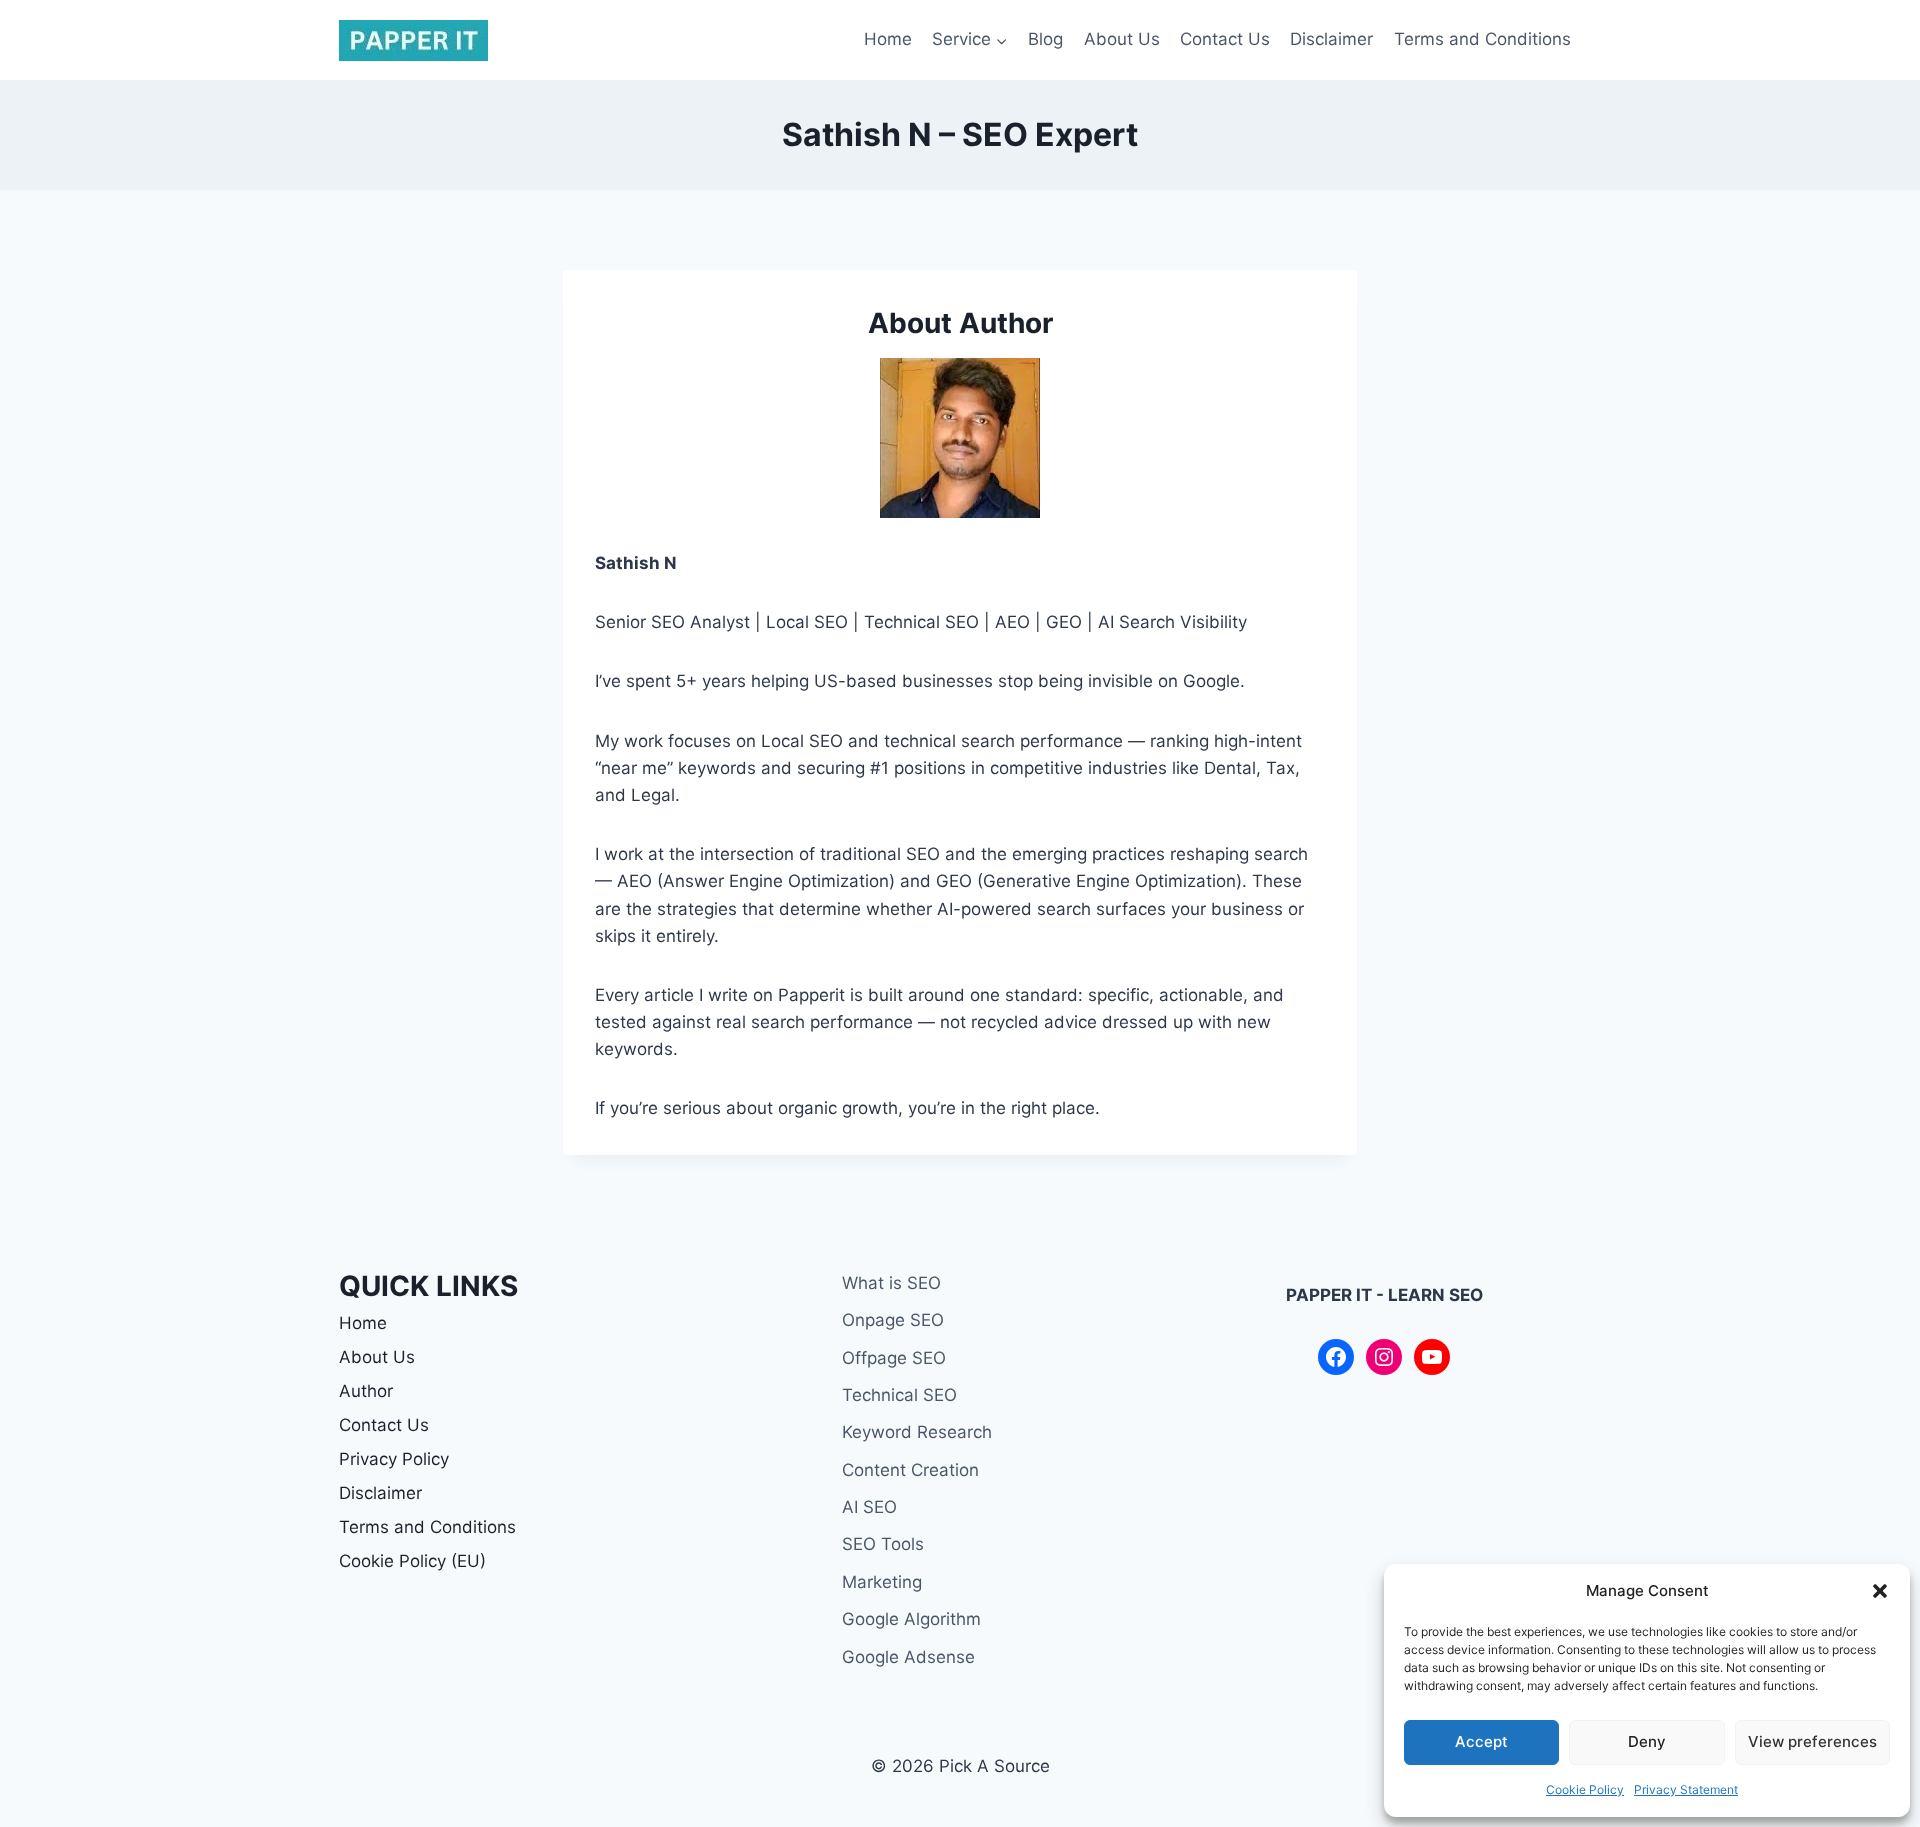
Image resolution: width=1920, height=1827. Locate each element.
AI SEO (869, 1507)
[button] (1880, 1591)
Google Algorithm (911, 1619)
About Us (1122, 39)
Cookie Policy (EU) (412, 1561)
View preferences (1812, 1741)
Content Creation (910, 1470)
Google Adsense (908, 1657)
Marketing (882, 1582)
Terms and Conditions (1482, 39)
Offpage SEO (894, 1358)
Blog (1045, 39)
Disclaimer (1331, 39)
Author (366, 1391)
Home (888, 39)
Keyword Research (917, 1432)
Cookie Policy (1585, 1789)
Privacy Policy (394, 1459)
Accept (1481, 1741)
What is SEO (891, 1283)
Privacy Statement (1686, 1789)
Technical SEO (899, 1395)
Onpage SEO (893, 1320)
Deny (1647, 1741)
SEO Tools (883, 1544)
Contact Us (1225, 39)
